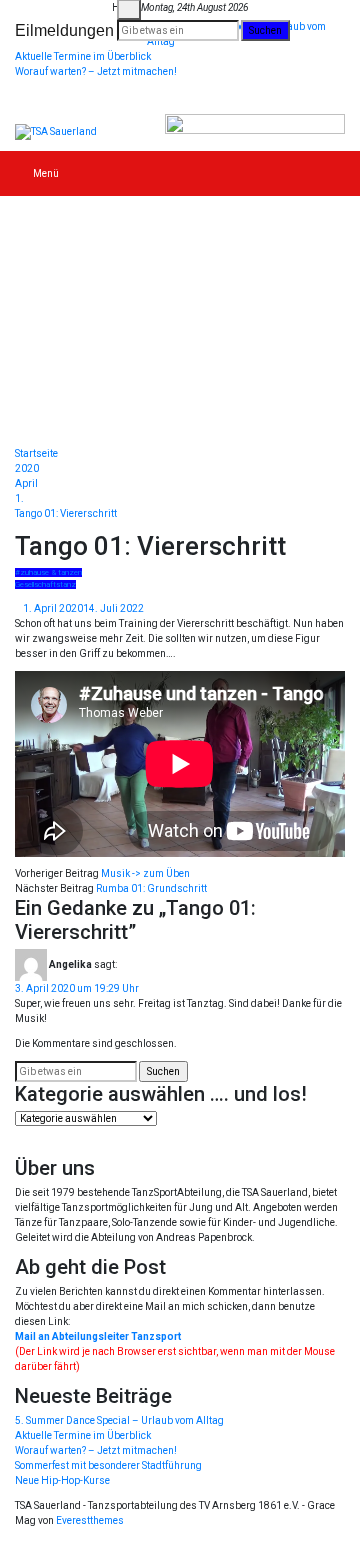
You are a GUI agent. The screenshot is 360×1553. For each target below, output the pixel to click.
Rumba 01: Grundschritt (151, 888)
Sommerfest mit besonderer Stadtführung (108, 1465)
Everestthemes (90, 1520)
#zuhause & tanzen (48, 572)
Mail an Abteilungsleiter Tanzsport (98, 1336)
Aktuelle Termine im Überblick (83, 56)
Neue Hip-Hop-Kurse (62, 1480)
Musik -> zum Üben (145, 873)
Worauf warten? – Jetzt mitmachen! (96, 71)
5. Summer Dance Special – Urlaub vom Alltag (119, 1420)
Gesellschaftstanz (45, 584)
